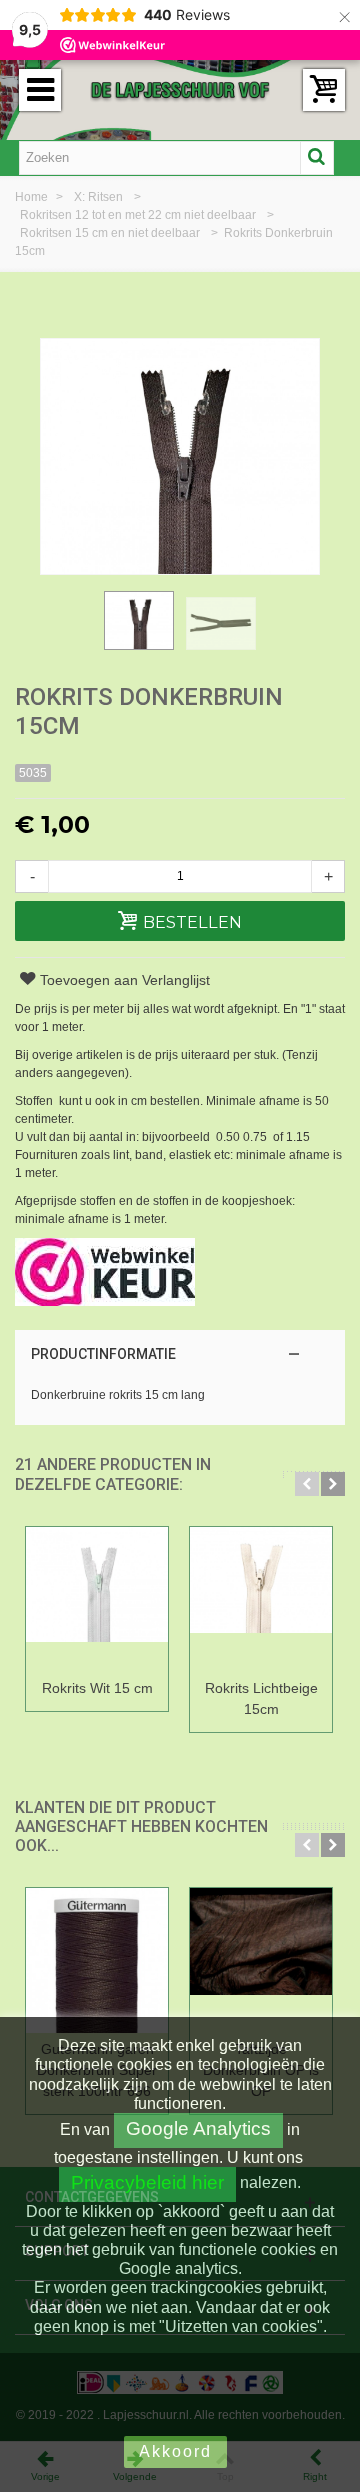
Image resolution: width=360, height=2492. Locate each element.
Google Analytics (198, 2128)
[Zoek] (317, 158)
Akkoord (175, 2451)
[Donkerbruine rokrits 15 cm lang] (139, 620)
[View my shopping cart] (324, 90)
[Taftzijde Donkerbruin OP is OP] (261, 1960)
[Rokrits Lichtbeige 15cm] (261, 1599)
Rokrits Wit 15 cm (97, 1688)
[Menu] (40, 90)
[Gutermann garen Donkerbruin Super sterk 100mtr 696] (97, 1960)
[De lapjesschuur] (180, 89)
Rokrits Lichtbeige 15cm (261, 1698)
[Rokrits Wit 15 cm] (97, 1599)
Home (33, 197)
